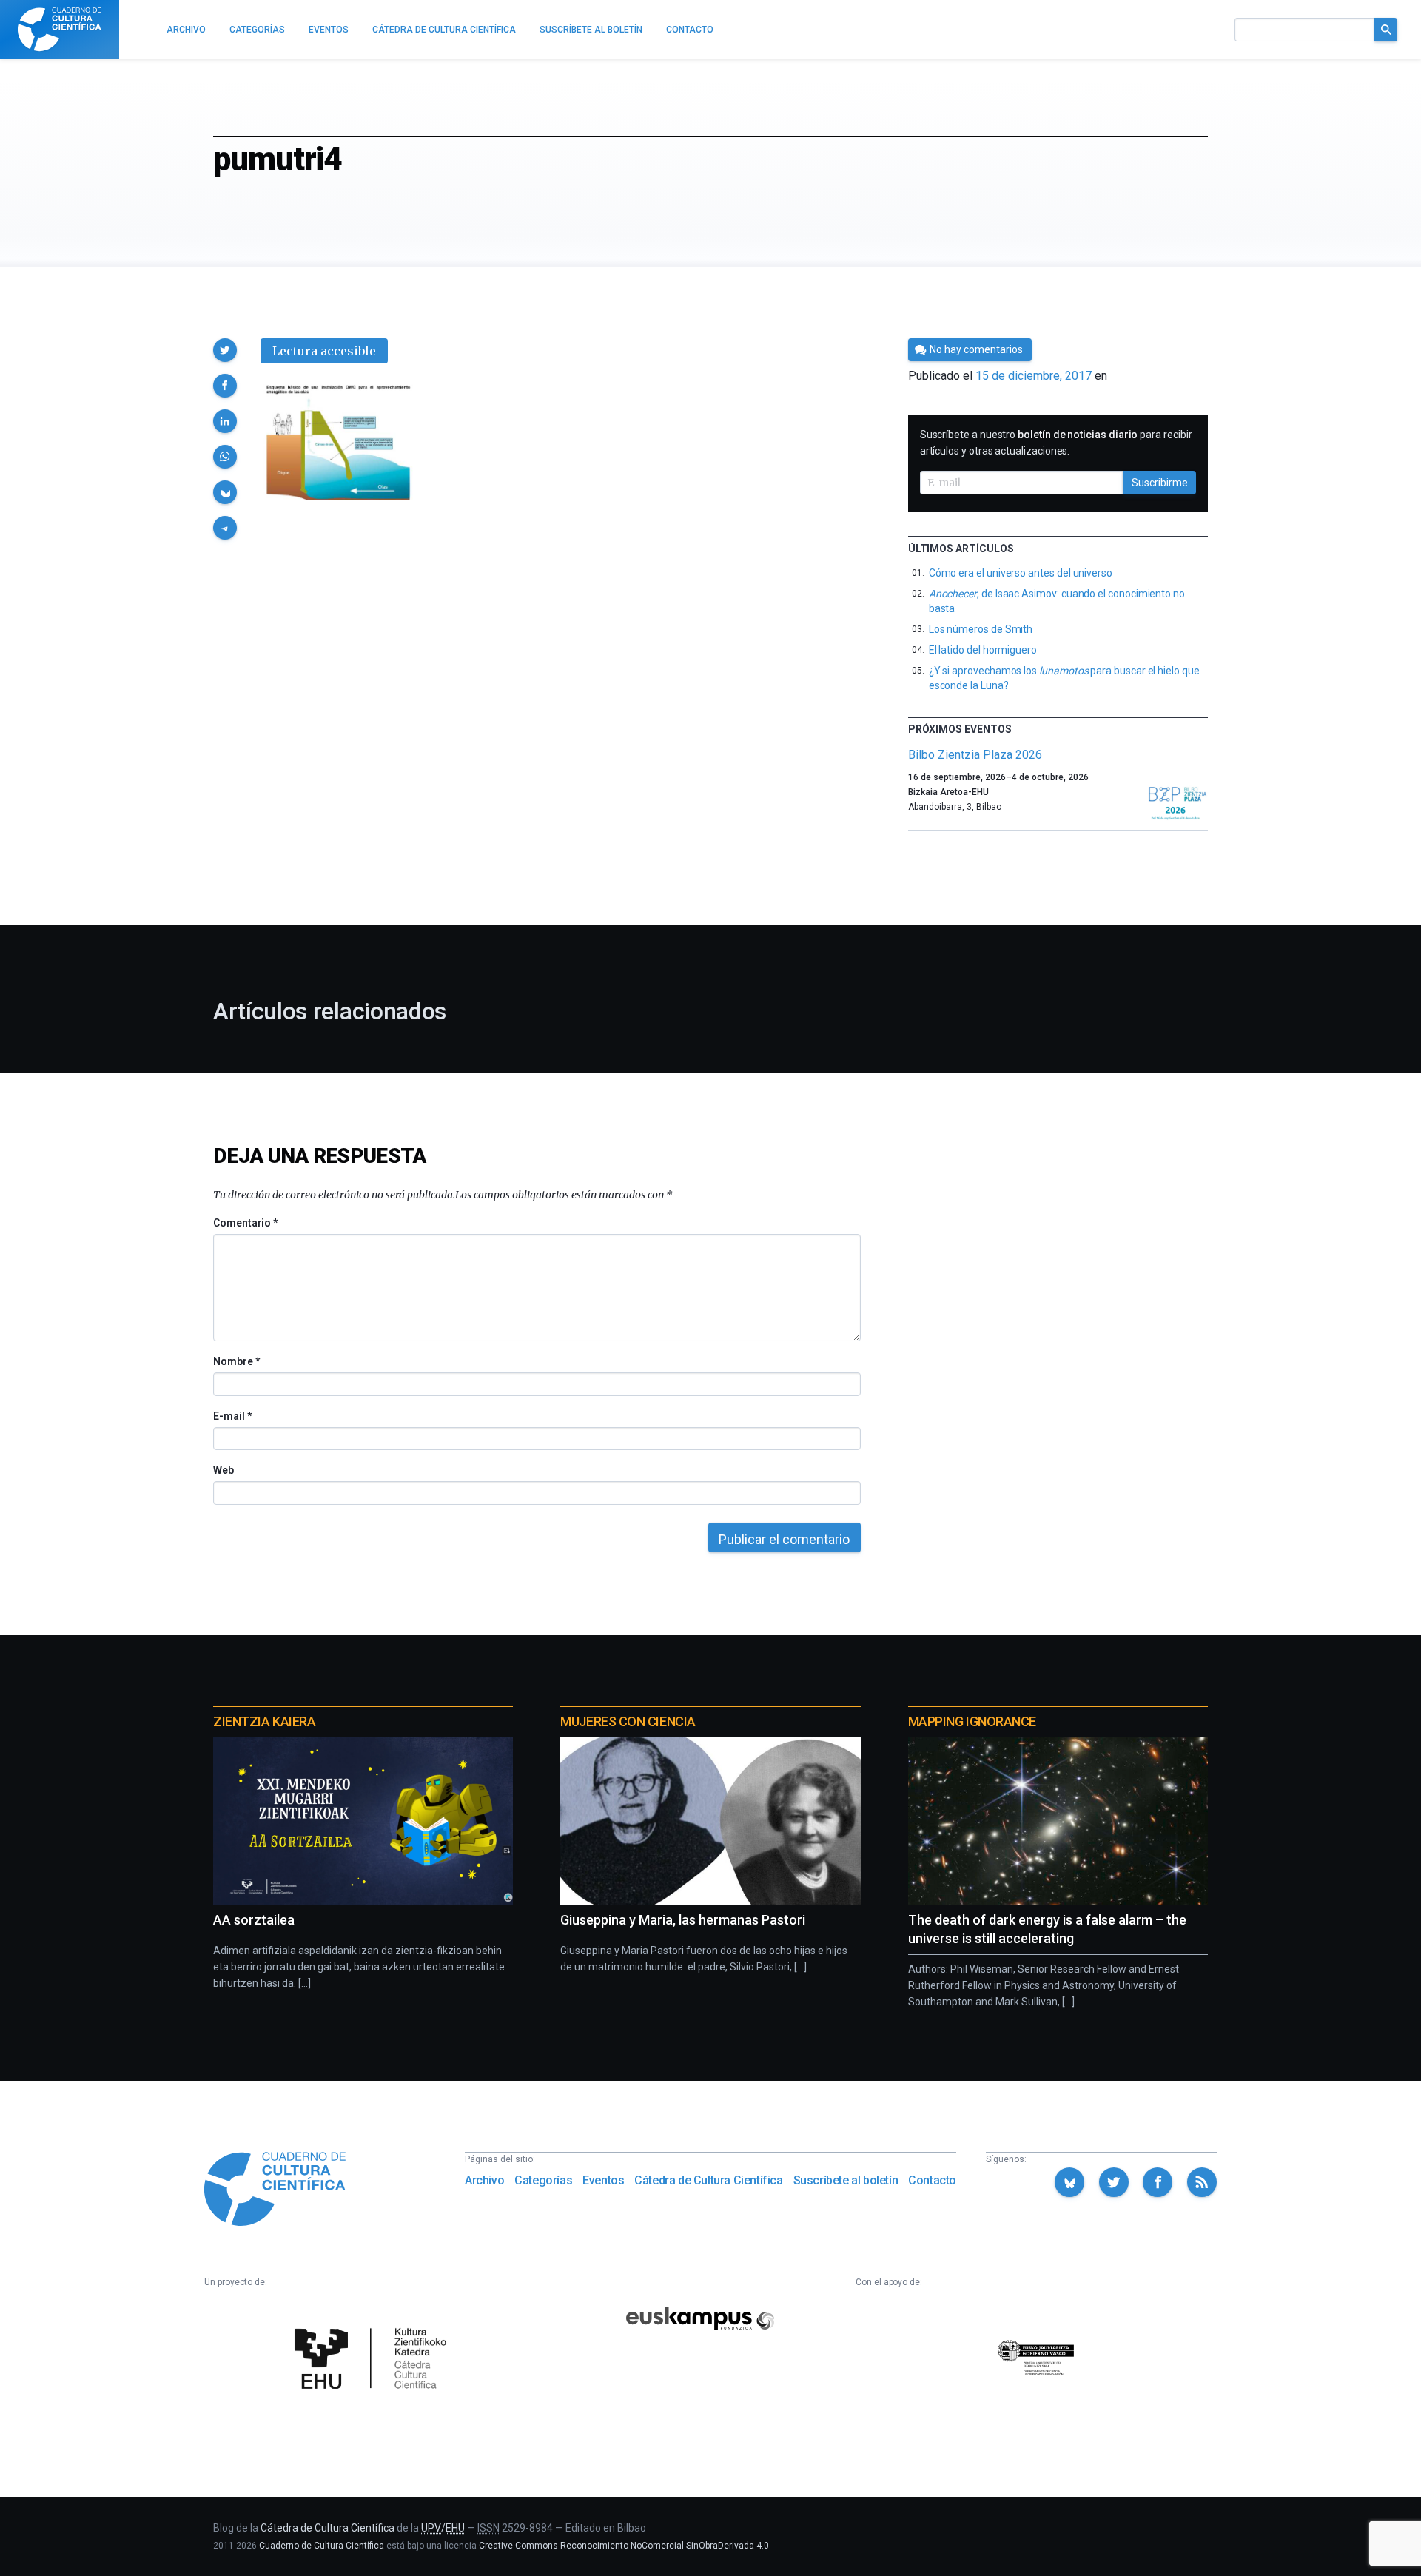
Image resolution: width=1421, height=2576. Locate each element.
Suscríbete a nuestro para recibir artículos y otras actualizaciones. (1056, 443)
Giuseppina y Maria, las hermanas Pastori (683, 1920)
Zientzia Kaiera (264, 1721)
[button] (225, 350)
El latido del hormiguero (983, 650)
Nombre (236, 1361)
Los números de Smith (981, 629)
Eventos (603, 2180)
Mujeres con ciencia (628, 1721)
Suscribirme (1160, 483)
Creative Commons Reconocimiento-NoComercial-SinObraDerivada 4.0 (624, 2546)
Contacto (932, 2180)
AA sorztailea (254, 1920)
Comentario (245, 1223)
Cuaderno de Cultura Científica (322, 2546)
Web (224, 1470)
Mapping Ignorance (972, 1721)
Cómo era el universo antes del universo (1021, 573)
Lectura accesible (324, 351)
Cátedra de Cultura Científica (708, 2180)
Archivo (484, 2180)
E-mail (232, 1416)
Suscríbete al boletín (846, 2180)
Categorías (543, 2180)
